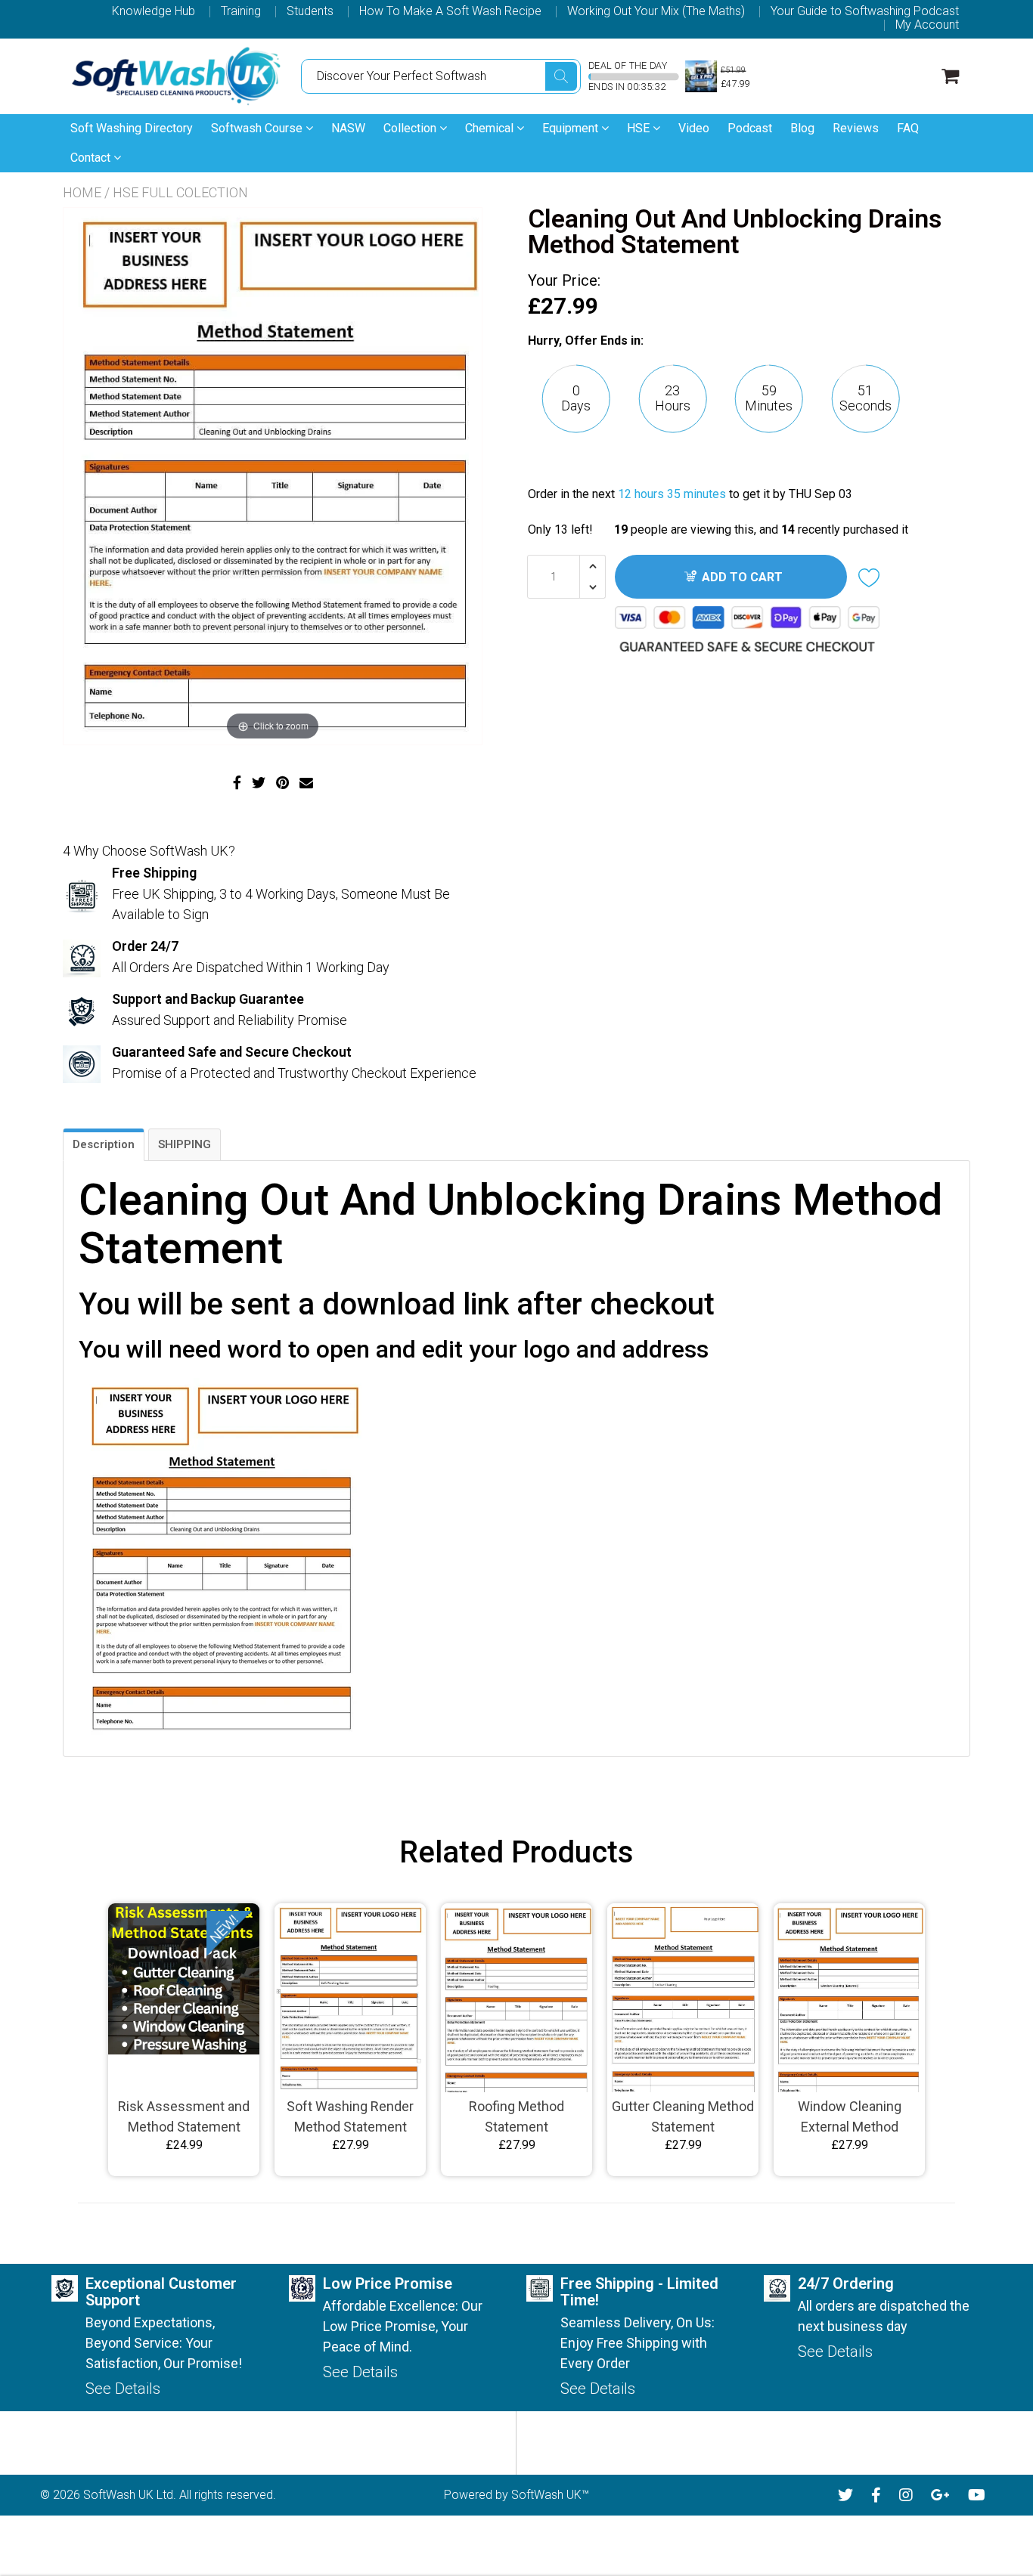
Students (310, 11)
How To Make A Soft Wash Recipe (450, 11)
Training (241, 11)
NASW (348, 128)
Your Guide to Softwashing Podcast (865, 11)
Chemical (491, 128)
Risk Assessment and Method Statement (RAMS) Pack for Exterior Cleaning (184, 2118)
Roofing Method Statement (516, 2116)
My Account (927, 25)
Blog (802, 128)
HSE (640, 128)
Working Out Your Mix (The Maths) (656, 11)
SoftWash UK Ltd (128, 2495)
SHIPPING (185, 1144)
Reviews (856, 128)
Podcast (750, 128)
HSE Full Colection (180, 192)
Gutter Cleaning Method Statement (683, 2116)
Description (104, 1144)
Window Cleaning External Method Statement (850, 2118)
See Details (123, 2389)
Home (82, 192)
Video (694, 128)
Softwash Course (258, 128)
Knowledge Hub (154, 11)
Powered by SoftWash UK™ (516, 2495)
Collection (411, 128)
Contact (92, 158)
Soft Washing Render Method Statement (350, 2116)
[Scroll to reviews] (743, 464)
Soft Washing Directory (132, 128)
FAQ (908, 128)
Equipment (572, 128)
